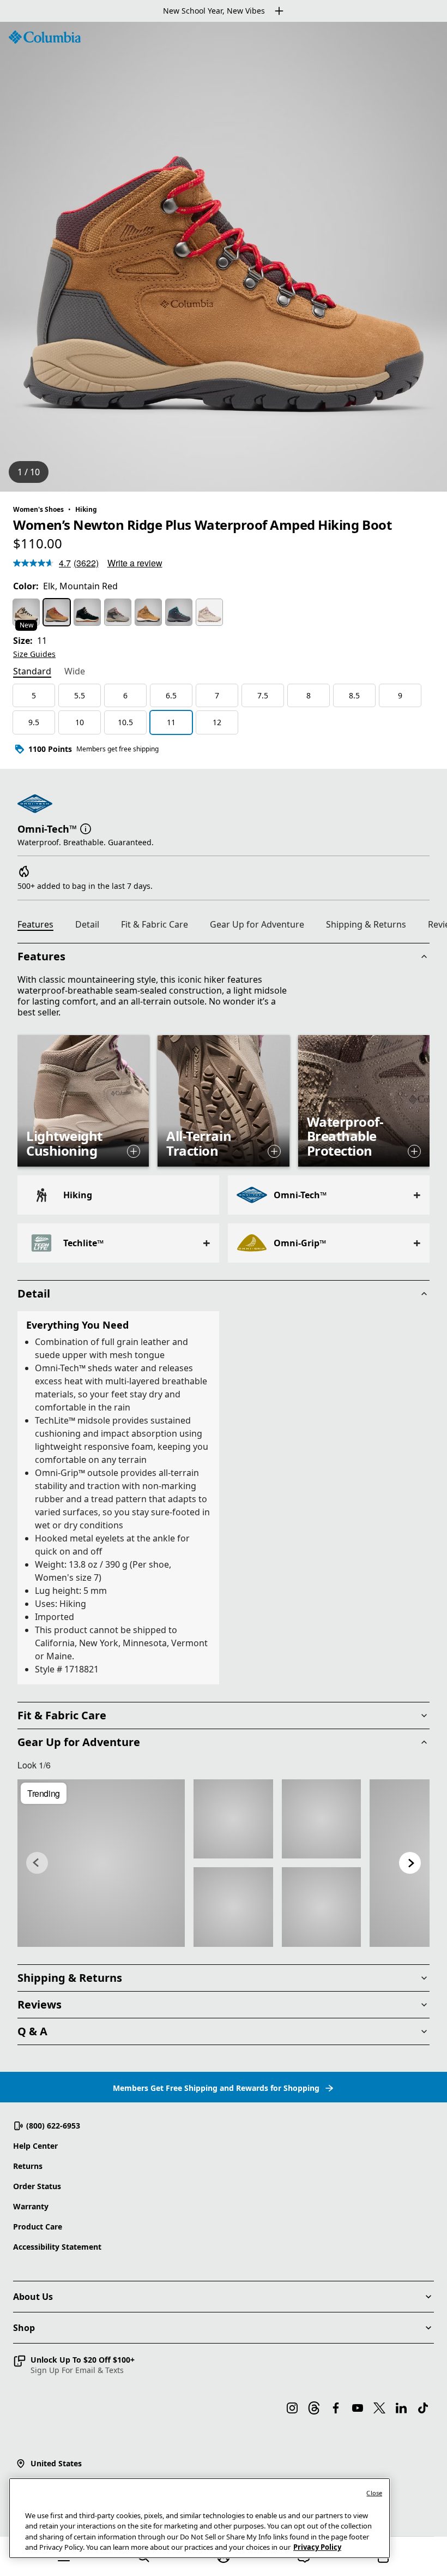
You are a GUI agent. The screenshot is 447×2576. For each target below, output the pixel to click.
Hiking (86, 509)
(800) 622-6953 (53, 2126)
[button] (86, 828)
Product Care (38, 2227)
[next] (410, 1863)
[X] (379, 2408)
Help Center (35, 2146)
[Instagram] (292, 2408)
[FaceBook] (336, 2408)
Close (374, 2493)
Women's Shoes (38, 509)
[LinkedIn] (401, 2408)
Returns (28, 2166)
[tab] (32, 672)
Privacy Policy (317, 2547)
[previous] (37, 1863)
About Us (33, 2297)
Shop (24, 2328)
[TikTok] (423, 2408)
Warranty (31, 2206)
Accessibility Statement (57, 2247)
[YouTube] (358, 2408)
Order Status (37, 2186)
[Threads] (314, 2408)
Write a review (135, 563)
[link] (101, 1863)
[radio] (26, 612)
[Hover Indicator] (134, 1151)
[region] (224, 257)
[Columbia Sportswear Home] (45, 37)
